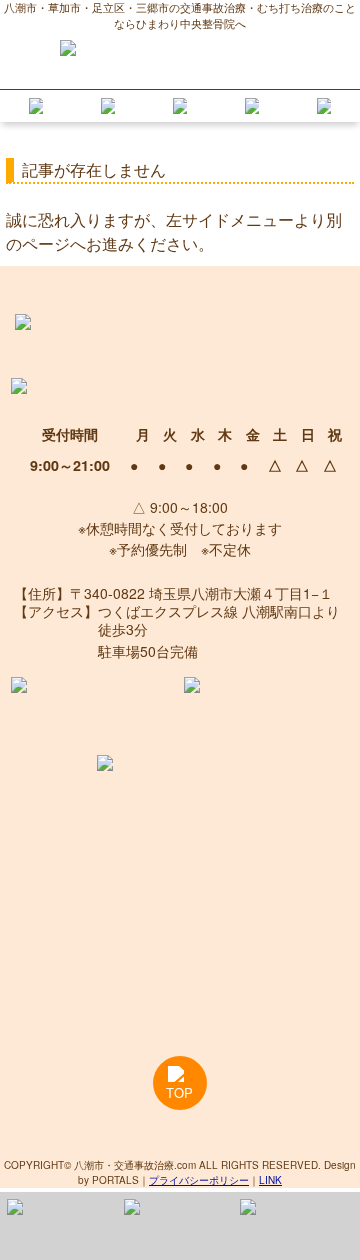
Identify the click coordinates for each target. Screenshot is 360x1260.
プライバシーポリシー (199, 1180)
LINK (270, 1180)
